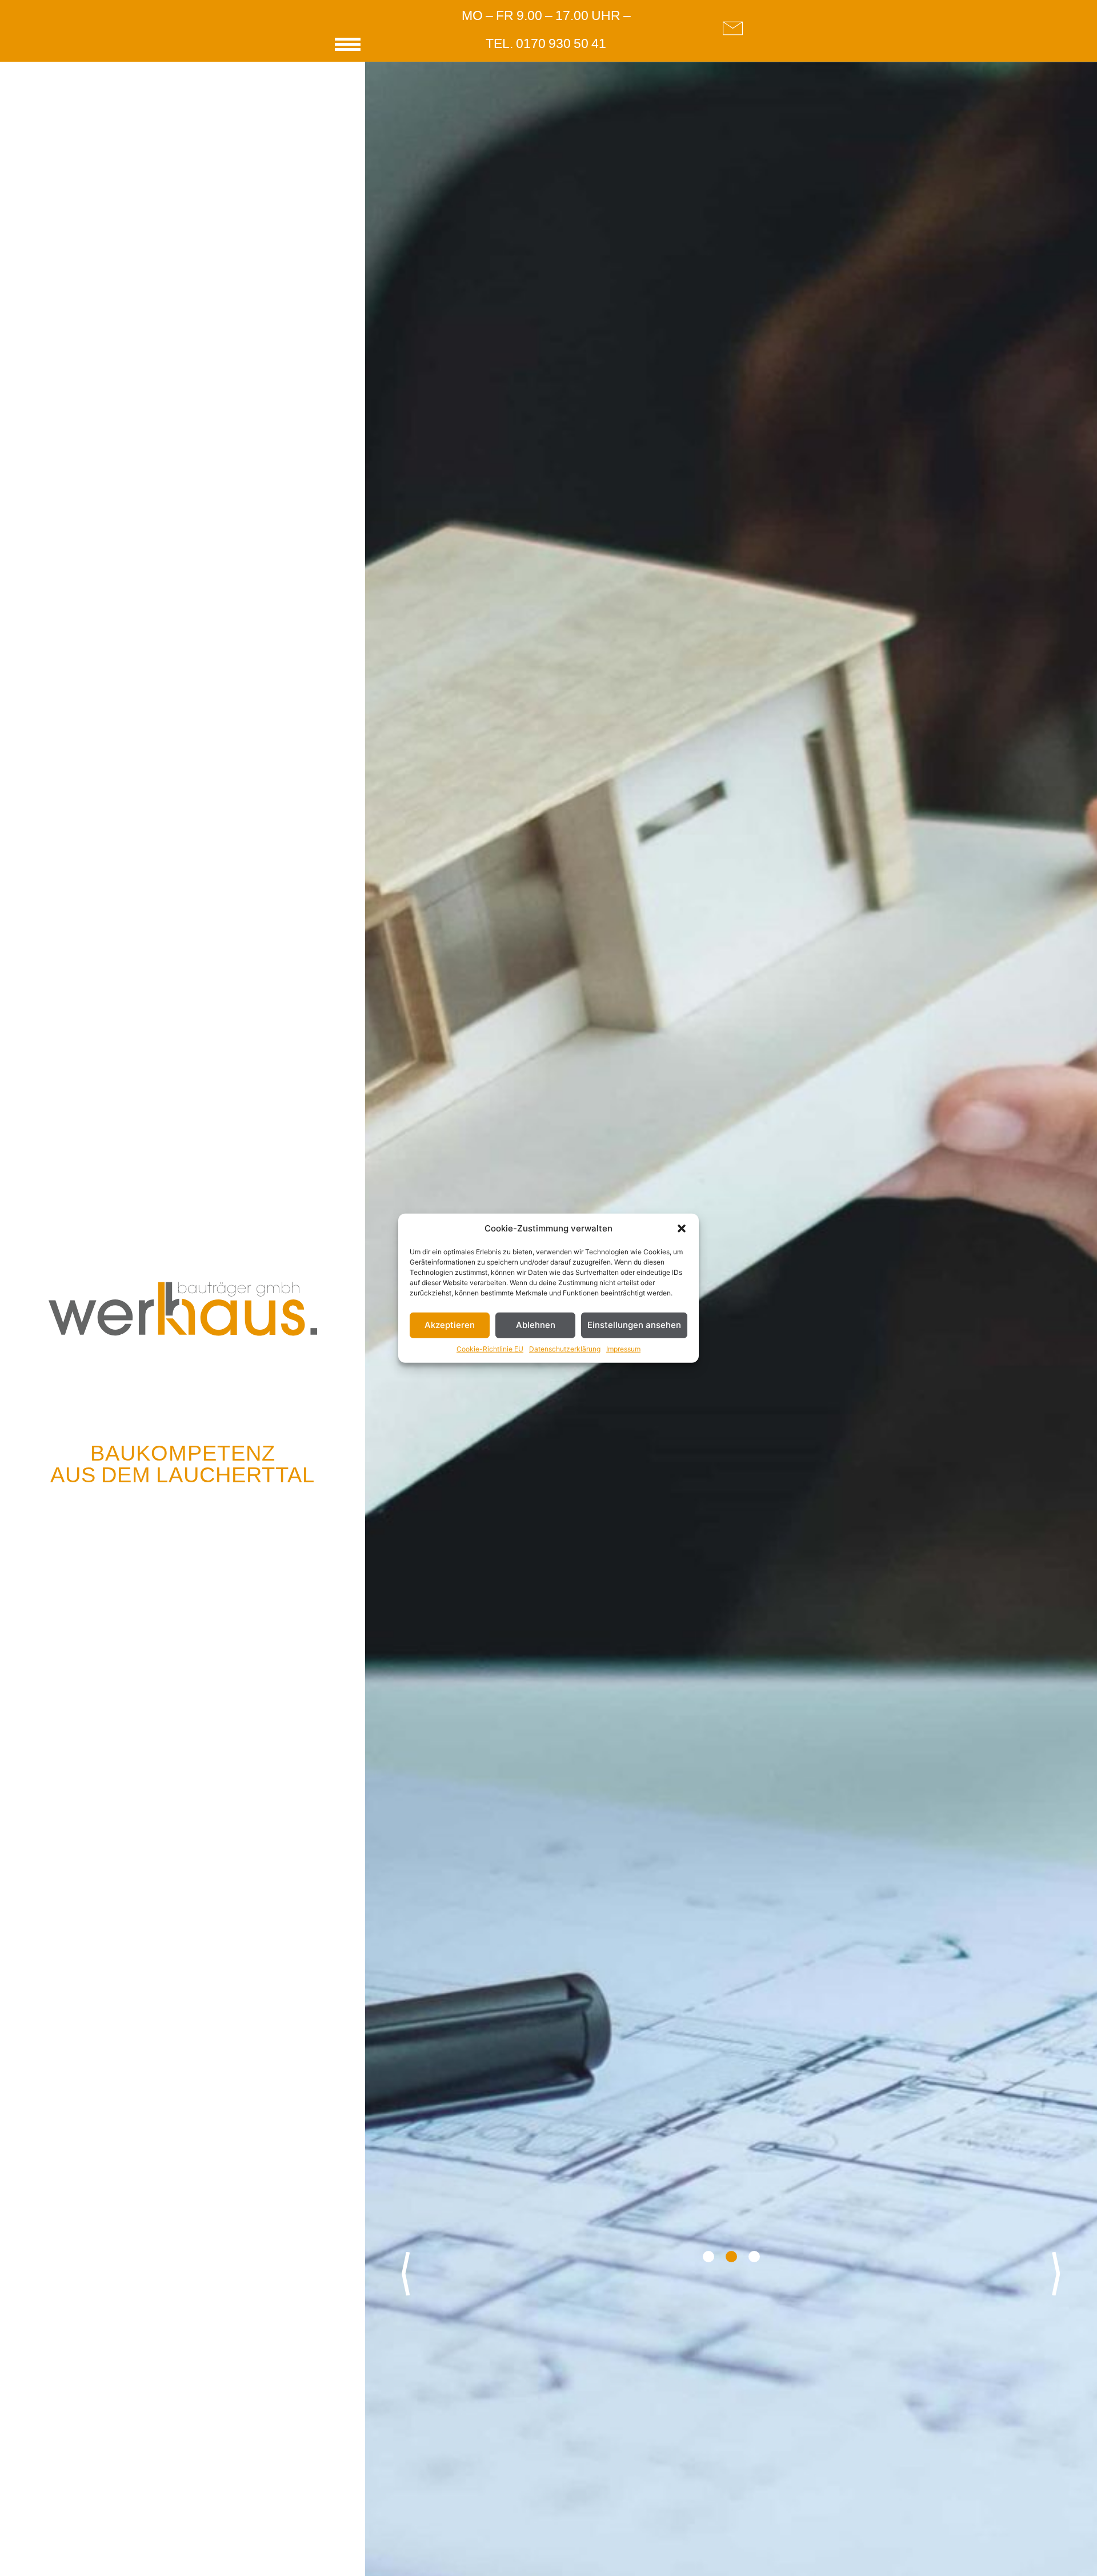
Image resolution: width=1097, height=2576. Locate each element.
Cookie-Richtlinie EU (490, 1348)
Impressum (623, 1348)
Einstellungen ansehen (634, 1325)
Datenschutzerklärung (565, 1348)
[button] (682, 1229)
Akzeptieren (450, 1325)
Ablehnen (536, 1325)
